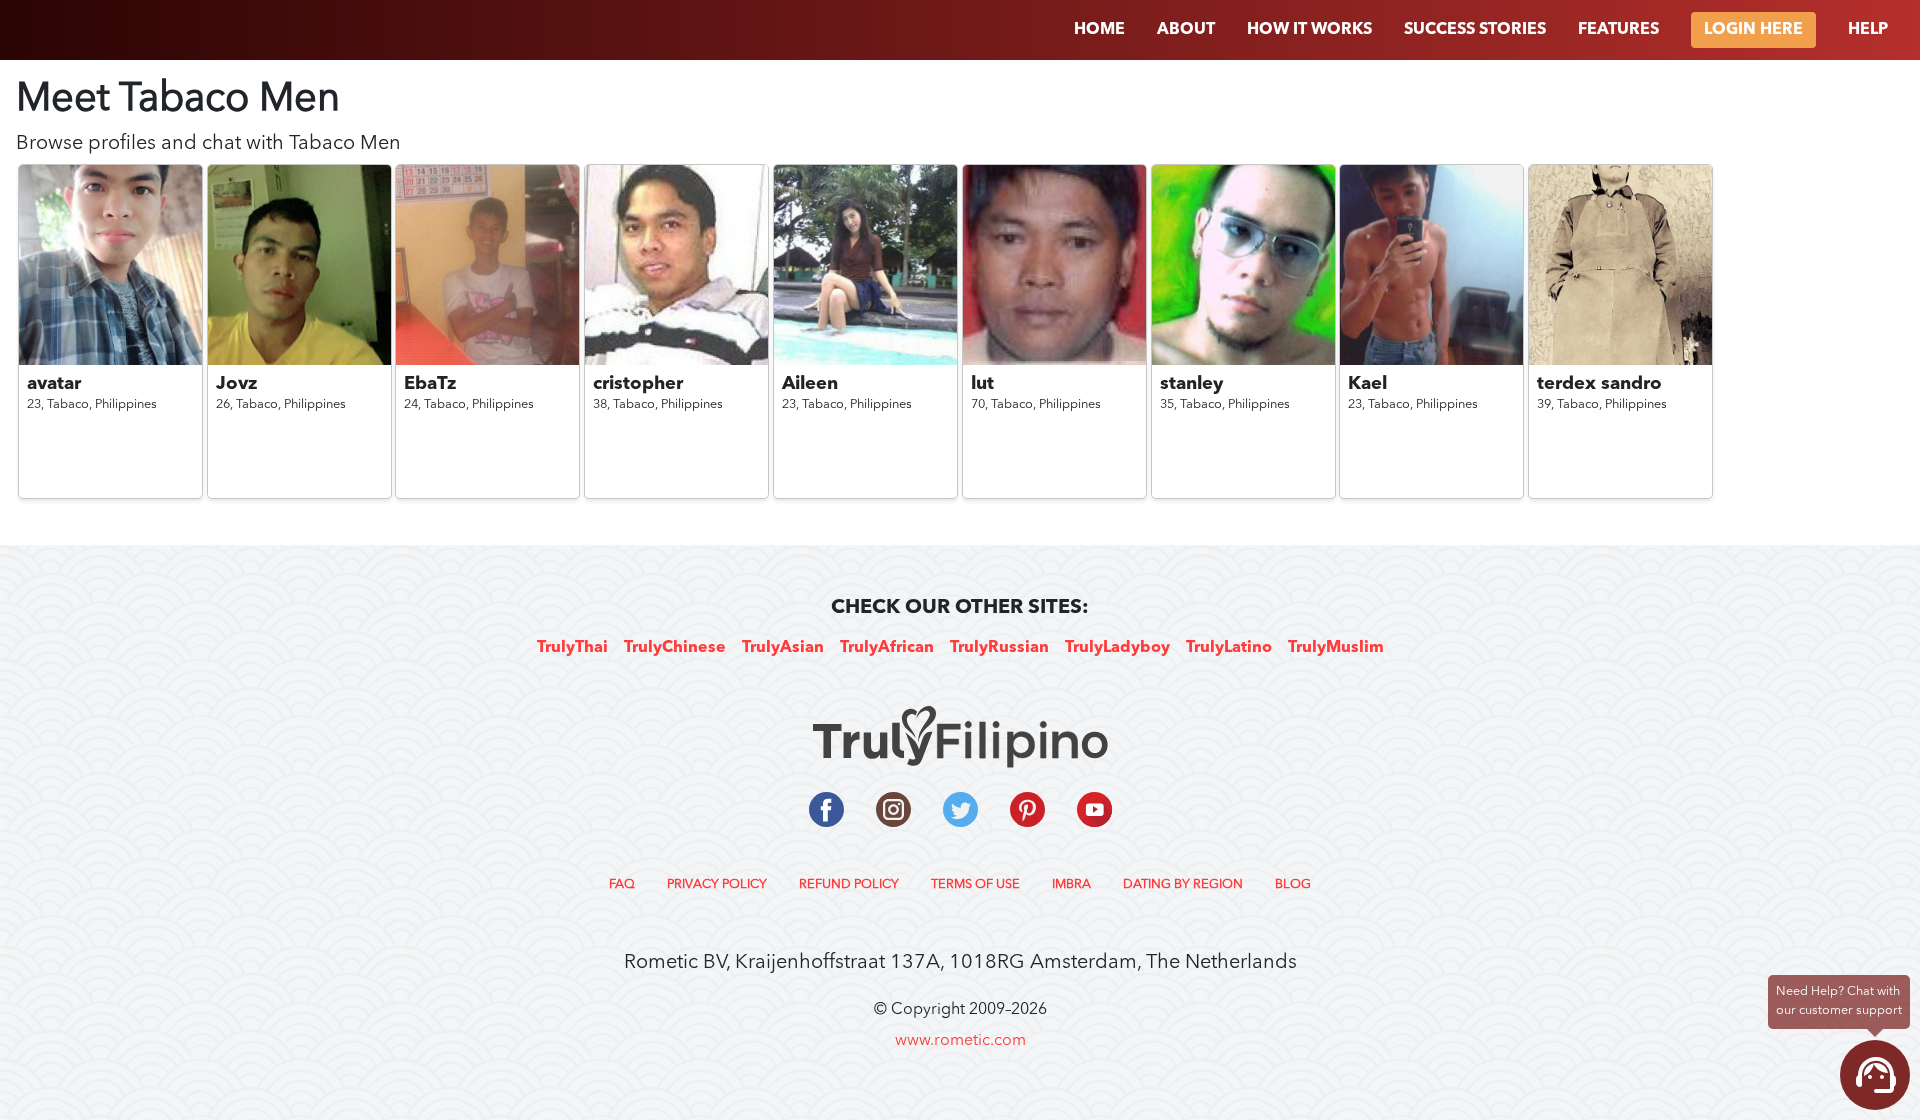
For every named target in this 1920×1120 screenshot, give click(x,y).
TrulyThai (572, 648)
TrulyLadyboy (1117, 648)
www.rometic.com (960, 1041)
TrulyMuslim (1336, 648)
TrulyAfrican (887, 648)
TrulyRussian (999, 648)
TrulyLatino (1229, 648)
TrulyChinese (675, 648)
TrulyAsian (783, 648)
